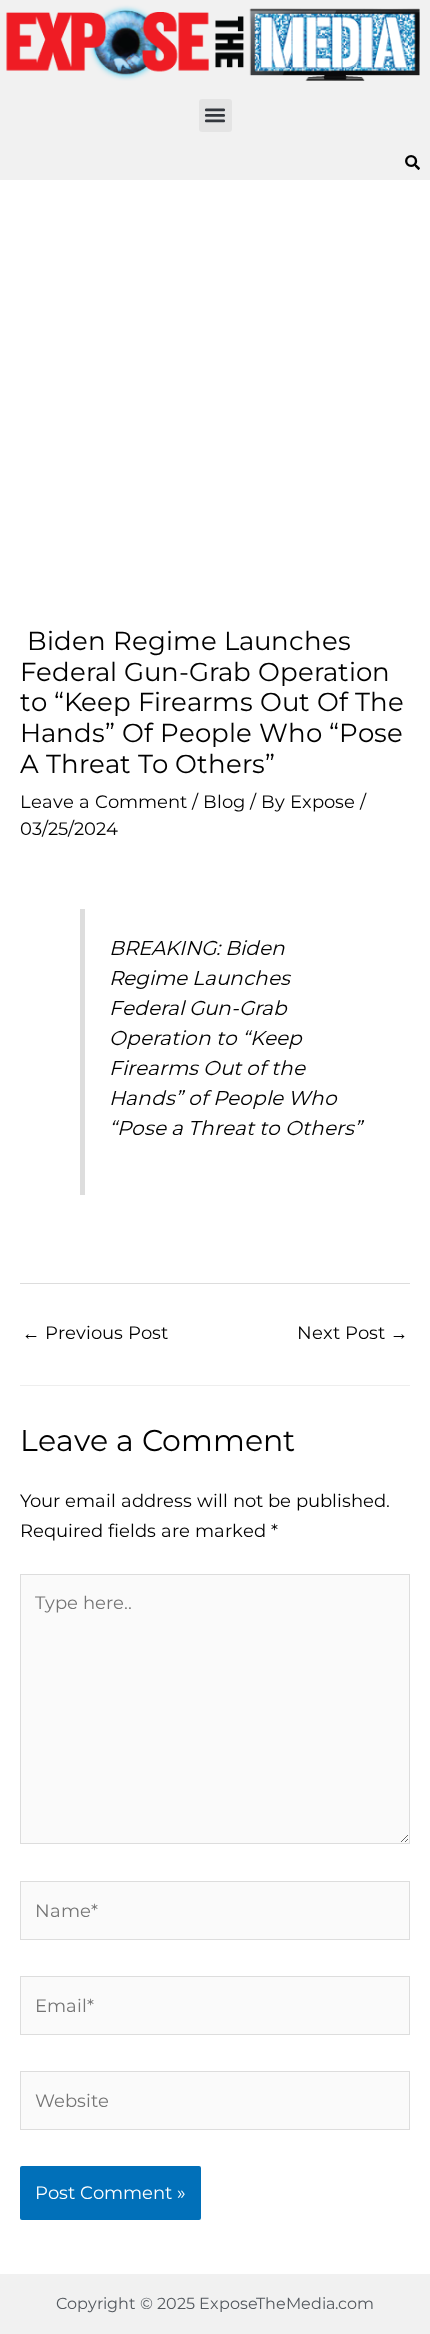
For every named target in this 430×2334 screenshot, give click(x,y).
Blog (224, 801)
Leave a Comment (103, 801)
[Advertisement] (215, 403)
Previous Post (95, 1332)
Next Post (352, 1332)
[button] (215, 115)
